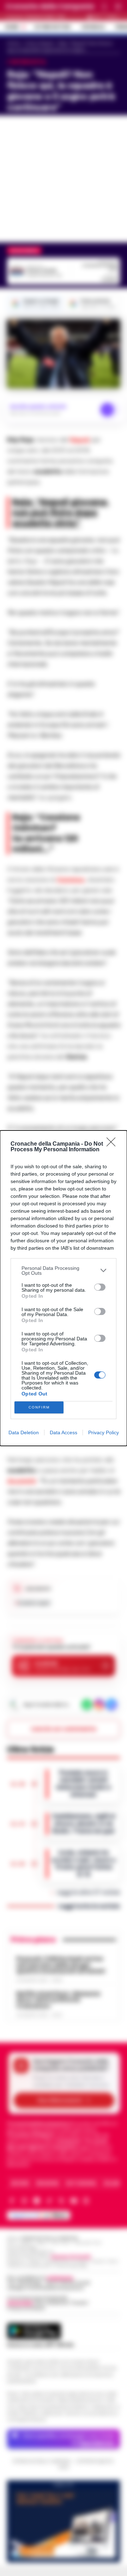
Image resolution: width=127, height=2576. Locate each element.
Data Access (64, 1432)
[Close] (113, 1144)
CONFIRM (39, 1407)
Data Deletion (24, 1432)
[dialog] (64, 1288)
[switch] (100, 1287)
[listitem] (64, 1271)
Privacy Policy (104, 1432)
